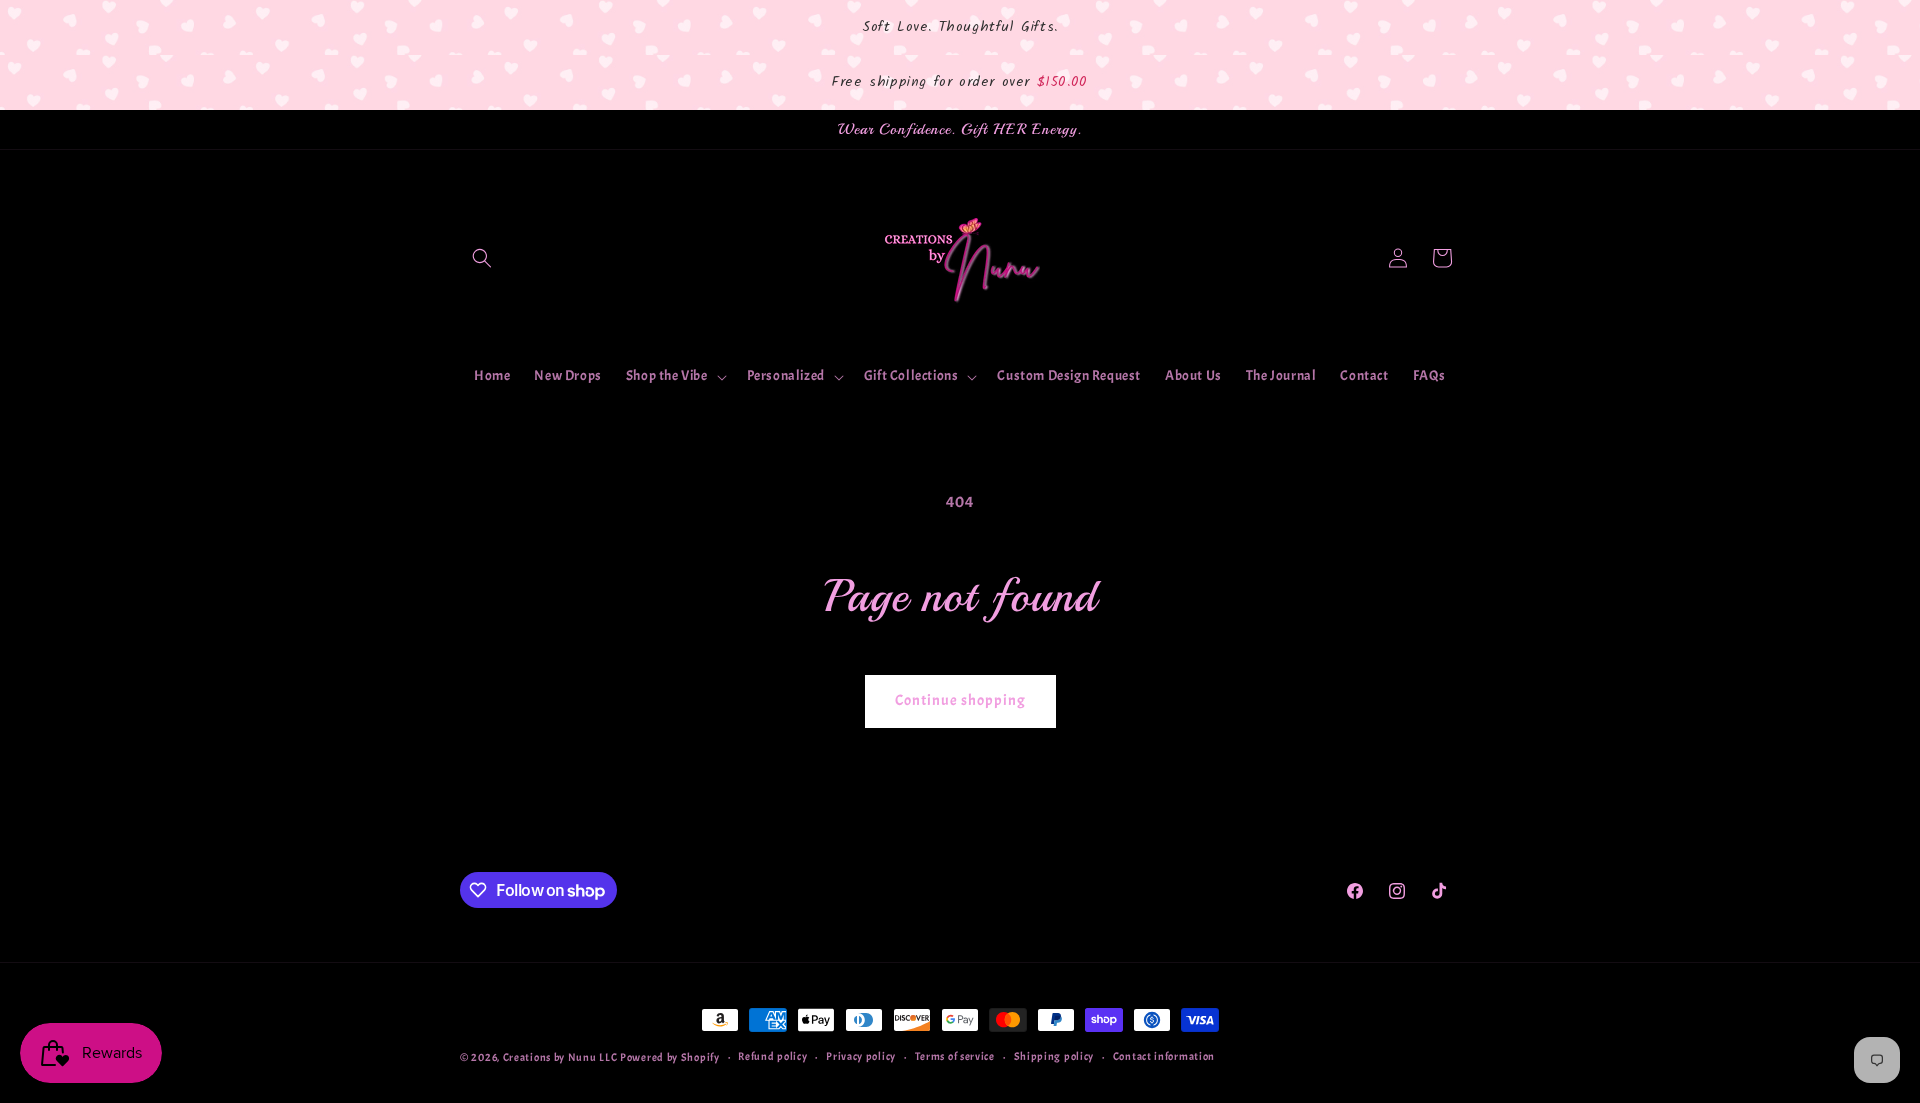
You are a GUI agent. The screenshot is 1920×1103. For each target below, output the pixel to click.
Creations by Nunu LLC (561, 1057)
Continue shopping (960, 700)
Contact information (1164, 1057)
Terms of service (955, 1057)
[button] (482, 258)
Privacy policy (861, 1057)
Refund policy (772, 1057)
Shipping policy (1054, 1057)
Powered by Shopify (670, 1057)
